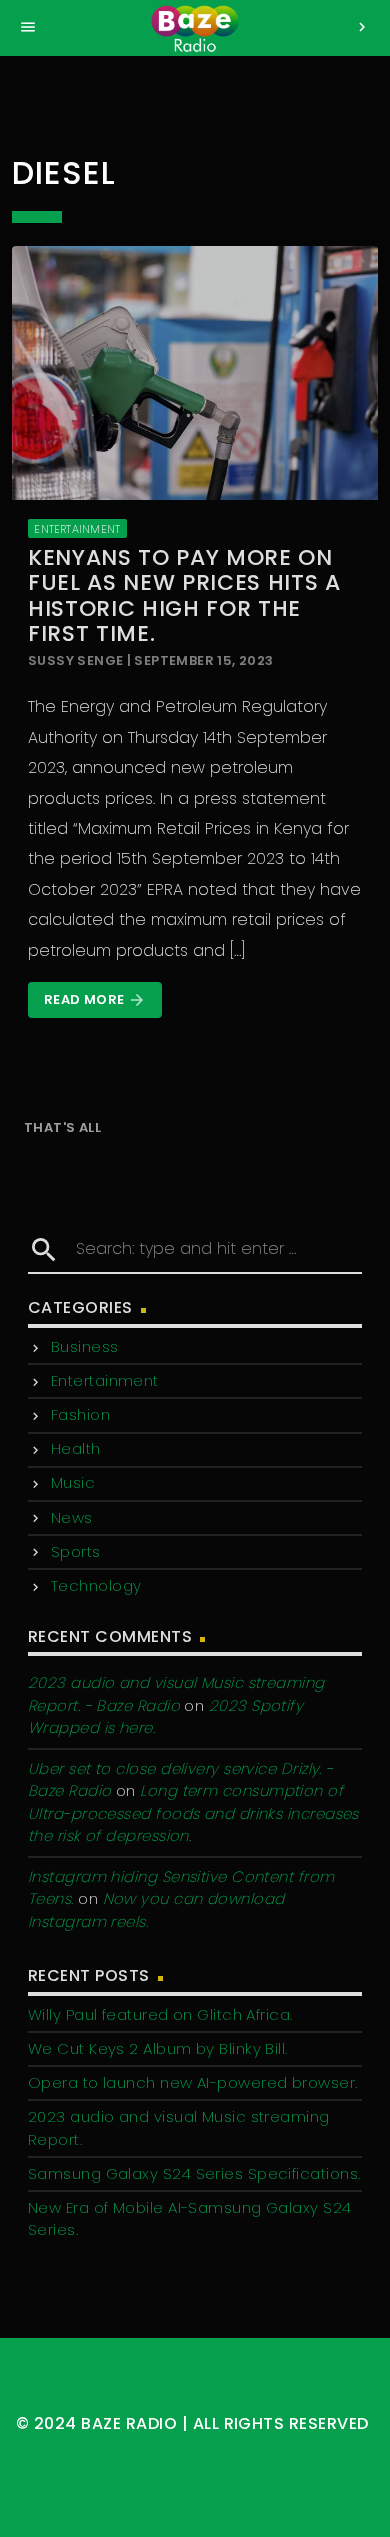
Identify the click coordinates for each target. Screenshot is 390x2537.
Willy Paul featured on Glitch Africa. (160, 2014)
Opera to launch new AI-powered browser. (193, 2082)
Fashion (80, 1414)
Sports (76, 1551)
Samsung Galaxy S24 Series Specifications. (194, 2173)
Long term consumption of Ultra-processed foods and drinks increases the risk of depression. (193, 1813)
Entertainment (77, 529)
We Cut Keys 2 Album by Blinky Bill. (158, 2048)
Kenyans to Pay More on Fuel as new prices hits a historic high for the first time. (184, 595)
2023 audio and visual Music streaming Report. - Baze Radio (176, 1694)
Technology (96, 1585)
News (72, 1517)
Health (76, 1448)
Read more (95, 999)
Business (85, 1346)
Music (73, 1482)
